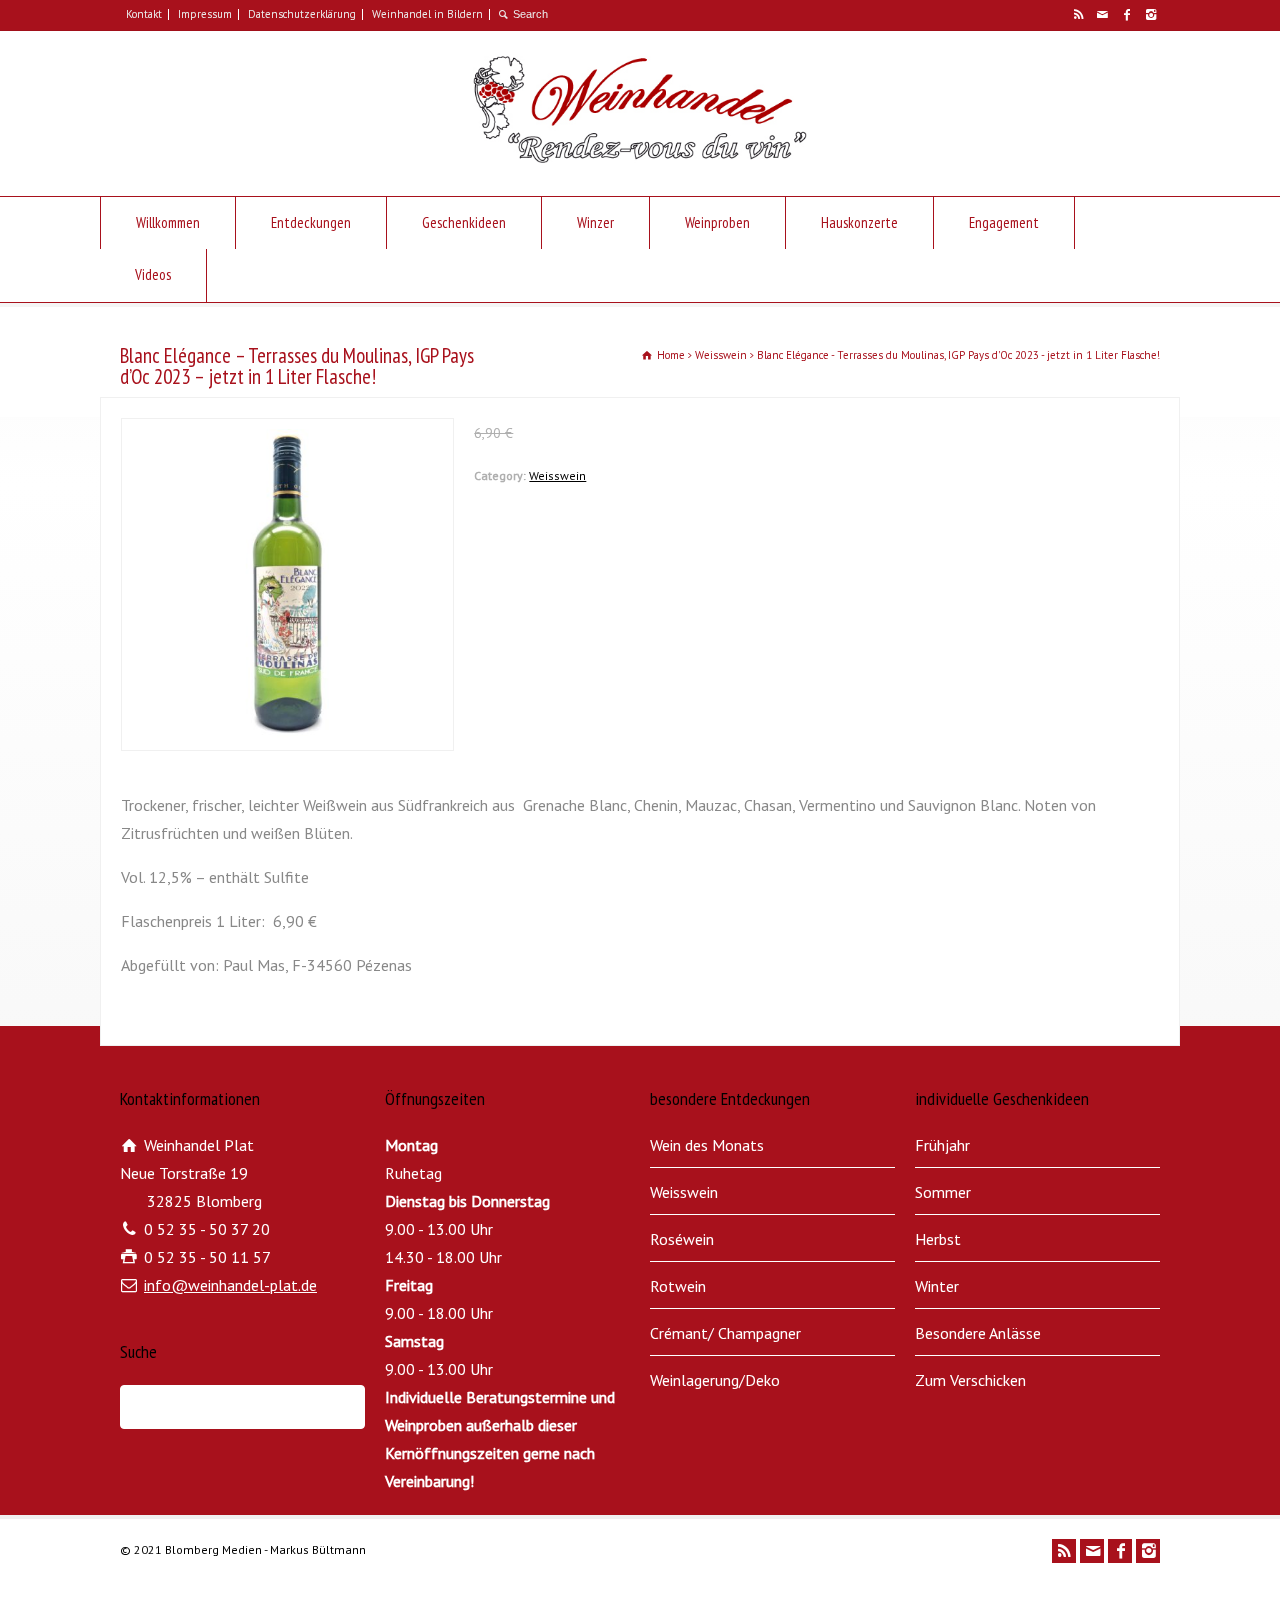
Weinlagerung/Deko (715, 1380)
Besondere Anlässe (978, 1333)
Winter (937, 1286)
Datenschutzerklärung (302, 14)
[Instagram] (1150, 15)
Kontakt (144, 14)
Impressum (205, 14)
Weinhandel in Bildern (427, 14)
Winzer (595, 222)
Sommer (943, 1192)
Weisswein (557, 475)
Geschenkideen (464, 222)
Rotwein (678, 1286)
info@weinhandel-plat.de (230, 1285)
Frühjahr (942, 1145)
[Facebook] (1126, 15)
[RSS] (1078, 15)
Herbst (938, 1239)
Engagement (1004, 222)
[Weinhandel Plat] (639, 157)
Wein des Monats (707, 1145)
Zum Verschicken (970, 1380)
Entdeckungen (311, 222)
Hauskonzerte (859, 222)
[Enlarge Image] (288, 432)
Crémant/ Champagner (725, 1333)
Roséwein (682, 1239)
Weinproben (717, 222)
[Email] (1102, 15)
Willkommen (168, 222)
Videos (153, 274)
